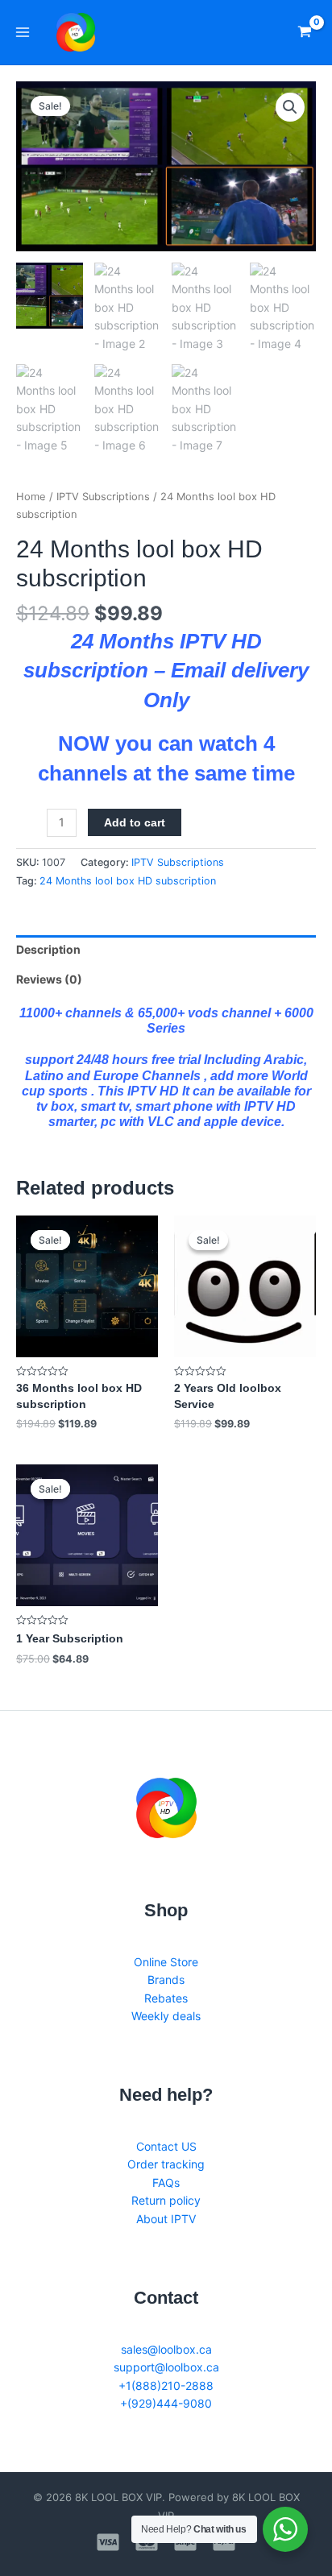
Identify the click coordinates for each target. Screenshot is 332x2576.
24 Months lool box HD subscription (128, 881)
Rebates (166, 1998)
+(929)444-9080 (166, 2403)
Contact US (166, 2146)
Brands (166, 1980)
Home (31, 497)
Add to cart (135, 822)
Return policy (166, 2200)
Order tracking (166, 2164)
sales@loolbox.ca (166, 2349)
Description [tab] (48, 949)
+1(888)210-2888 (166, 2385)
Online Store (166, 1962)
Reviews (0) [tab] (49, 979)
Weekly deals (166, 2016)
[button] (290, 107)
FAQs (166, 2183)
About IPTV (166, 2219)
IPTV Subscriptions (103, 497)
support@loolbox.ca (166, 2367)
